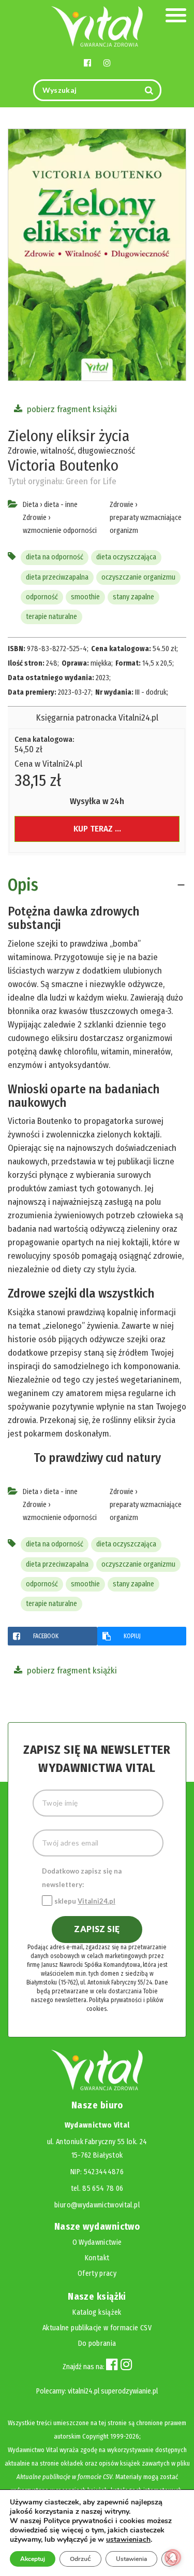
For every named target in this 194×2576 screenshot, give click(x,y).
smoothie (85, 597)
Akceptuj (33, 2559)
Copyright (95, 2436)
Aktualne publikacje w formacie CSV (97, 2328)
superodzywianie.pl (129, 2391)
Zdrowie (35, 518)
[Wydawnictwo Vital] (97, 26)
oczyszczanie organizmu (138, 577)
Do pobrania (97, 2343)
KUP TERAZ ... (97, 829)
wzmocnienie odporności (60, 531)
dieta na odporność (55, 557)
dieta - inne (61, 505)
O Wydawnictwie (97, 2242)
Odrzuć (80, 2559)
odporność (42, 597)
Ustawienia (131, 2559)
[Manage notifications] (173, 2557)
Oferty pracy (97, 2274)
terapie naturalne (51, 617)
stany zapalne (133, 597)
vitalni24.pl (84, 2391)
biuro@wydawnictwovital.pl (97, 2205)
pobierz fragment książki (71, 409)
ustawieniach (128, 2540)
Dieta (31, 505)
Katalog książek (97, 2312)
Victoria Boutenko (63, 466)
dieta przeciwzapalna (57, 577)
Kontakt (97, 2258)
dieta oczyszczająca (126, 557)
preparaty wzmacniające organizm (146, 524)
